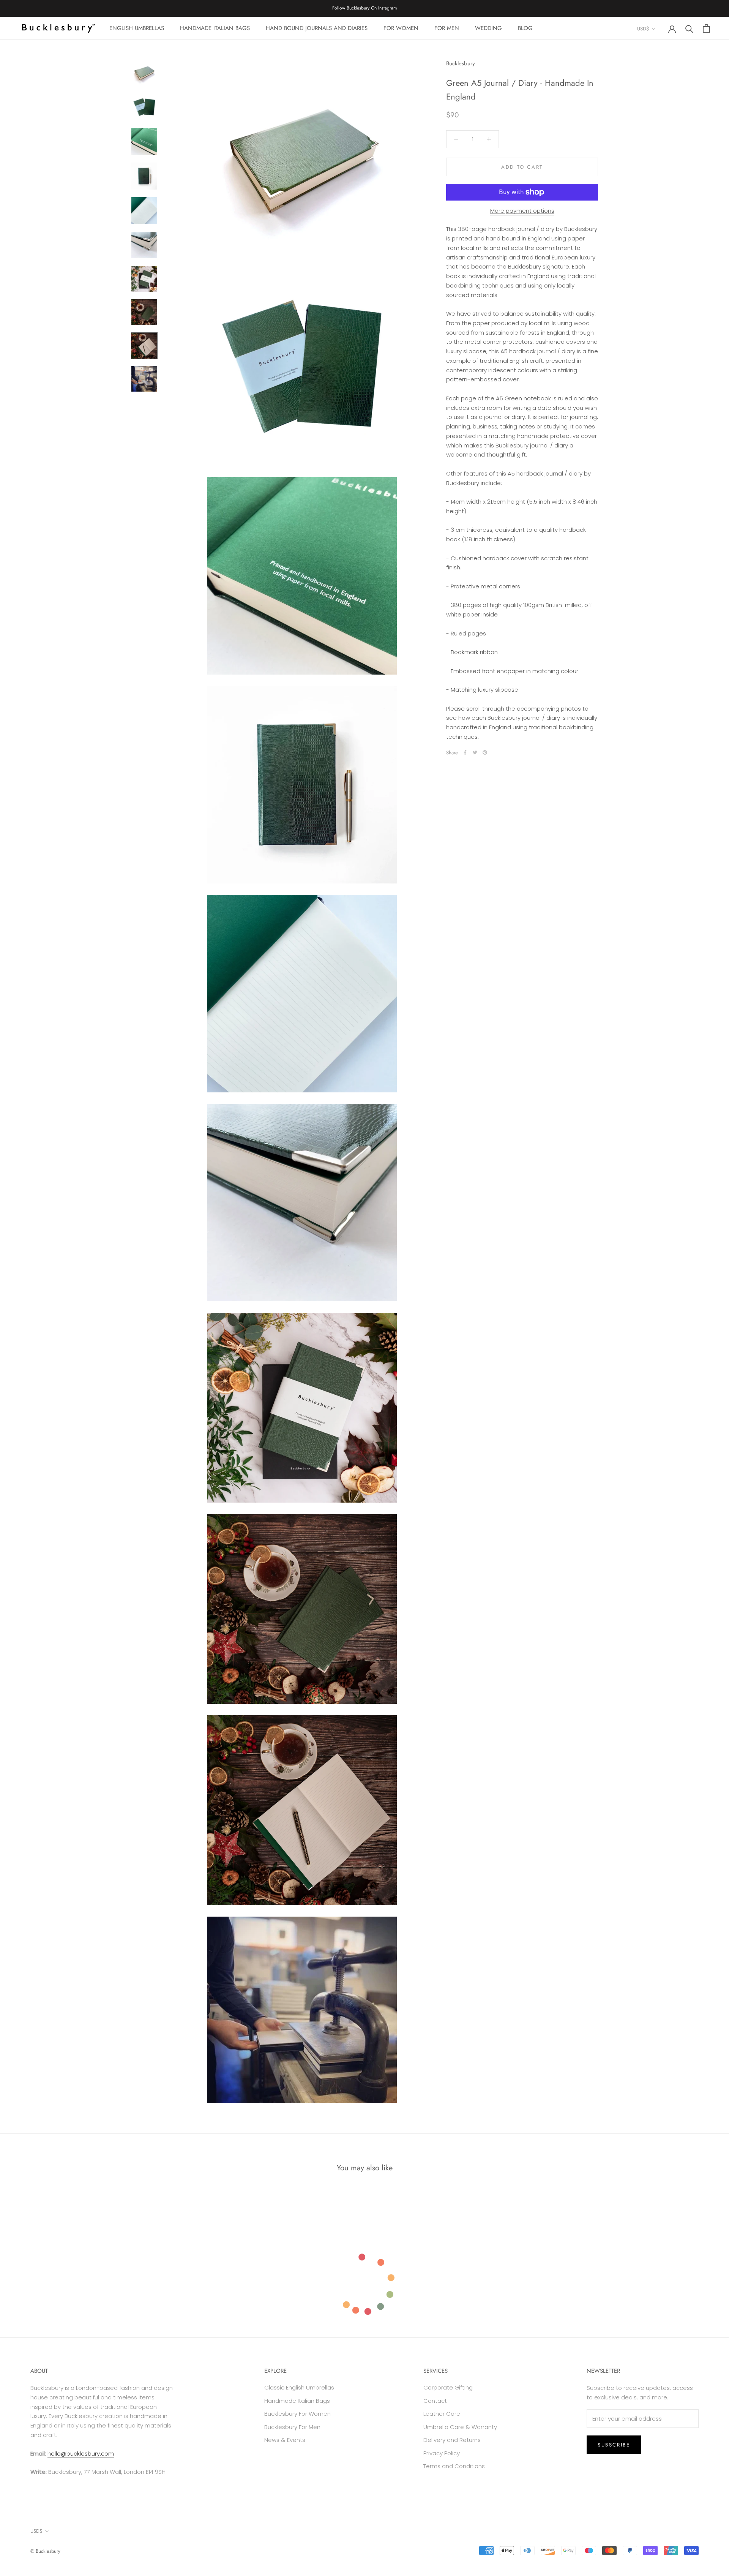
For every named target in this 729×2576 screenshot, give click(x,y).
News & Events (285, 2440)
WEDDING (488, 28)
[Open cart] (706, 28)
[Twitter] (475, 752)
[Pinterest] (485, 752)
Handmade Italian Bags (297, 2401)
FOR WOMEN (401, 28)
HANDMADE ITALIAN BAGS (215, 28)
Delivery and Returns (452, 2440)
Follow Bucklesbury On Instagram (364, 8)
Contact (435, 2401)
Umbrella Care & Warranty (460, 2427)
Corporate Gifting (448, 2387)
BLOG (525, 28)
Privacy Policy (442, 2453)
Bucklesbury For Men (292, 2427)
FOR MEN (447, 28)
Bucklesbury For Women (297, 2414)
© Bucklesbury (45, 2551)
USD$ (643, 29)
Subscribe (614, 2445)
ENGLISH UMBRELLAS (137, 28)
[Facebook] (465, 752)
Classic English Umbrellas (299, 2387)
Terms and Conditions (454, 2466)
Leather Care (442, 2414)
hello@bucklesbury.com (81, 2454)
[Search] (689, 28)
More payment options (522, 211)
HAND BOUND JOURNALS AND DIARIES (317, 28)
